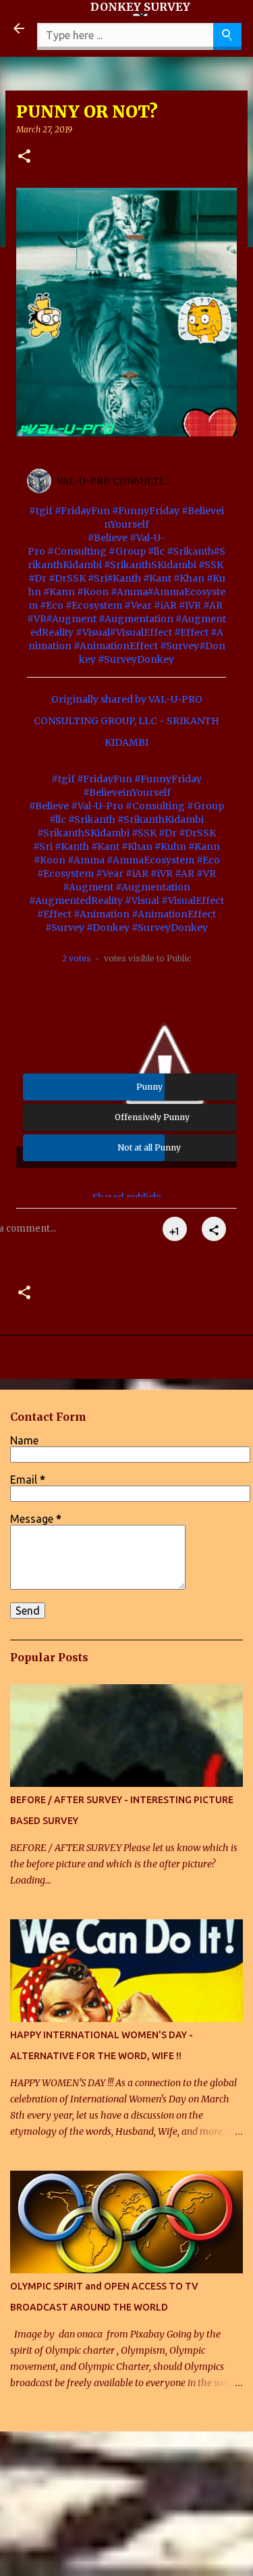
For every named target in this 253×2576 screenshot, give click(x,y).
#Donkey (108, 928)
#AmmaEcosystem (150, 860)
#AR (213, 605)
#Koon (93, 592)
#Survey (179, 646)
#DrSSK (67, 578)
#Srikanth (190, 551)
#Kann (59, 592)
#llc (156, 551)
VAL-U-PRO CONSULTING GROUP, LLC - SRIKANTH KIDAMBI (117, 481)
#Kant (157, 578)
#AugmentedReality (76, 901)
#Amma (129, 592)
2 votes (77, 958)
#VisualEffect (141, 632)
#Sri (97, 578)
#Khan (189, 578)
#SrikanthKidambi (161, 819)
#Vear (138, 605)
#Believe (108, 538)
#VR (36, 619)
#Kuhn (170, 847)
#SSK (211, 565)
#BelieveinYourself (127, 792)
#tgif (41, 511)
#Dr (37, 578)
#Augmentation (136, 619)
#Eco (52, 605)
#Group (127, 551)
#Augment (71, 619)
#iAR (165, 605)
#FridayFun (82, 511)
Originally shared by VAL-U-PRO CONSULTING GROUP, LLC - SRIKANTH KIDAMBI (126, 721)
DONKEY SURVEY (140, 7)
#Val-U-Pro (97, 806)
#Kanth (124, 578)
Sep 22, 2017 (212, 487)
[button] (24, 157)
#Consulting (77, 551)
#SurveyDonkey (136, 659)
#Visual (92, 632)
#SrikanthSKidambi (150, 565)
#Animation (102, 914)
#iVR (190, 605)
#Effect (191, 632)
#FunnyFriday (146, 511)
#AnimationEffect (116, 646)
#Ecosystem (94, 605)
